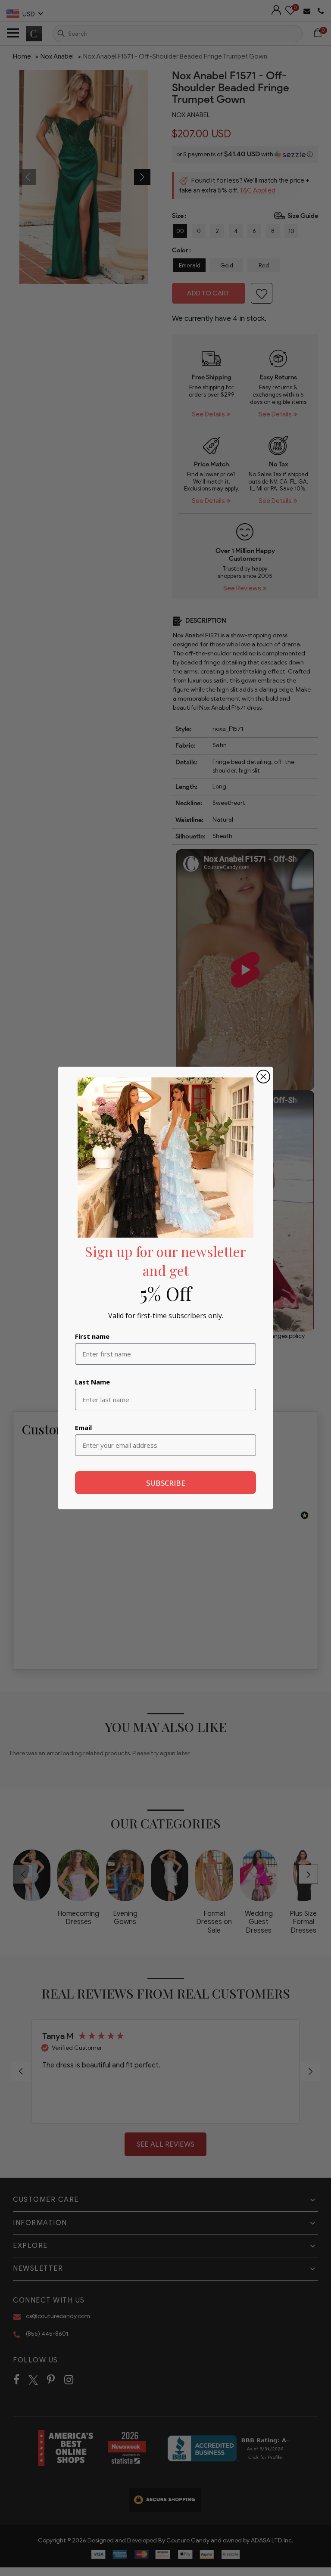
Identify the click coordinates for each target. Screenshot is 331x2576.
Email (83, 1428)
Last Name (92, 1382)
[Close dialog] (263, 1077)
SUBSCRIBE (166, 1483)
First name (92, 1336)
